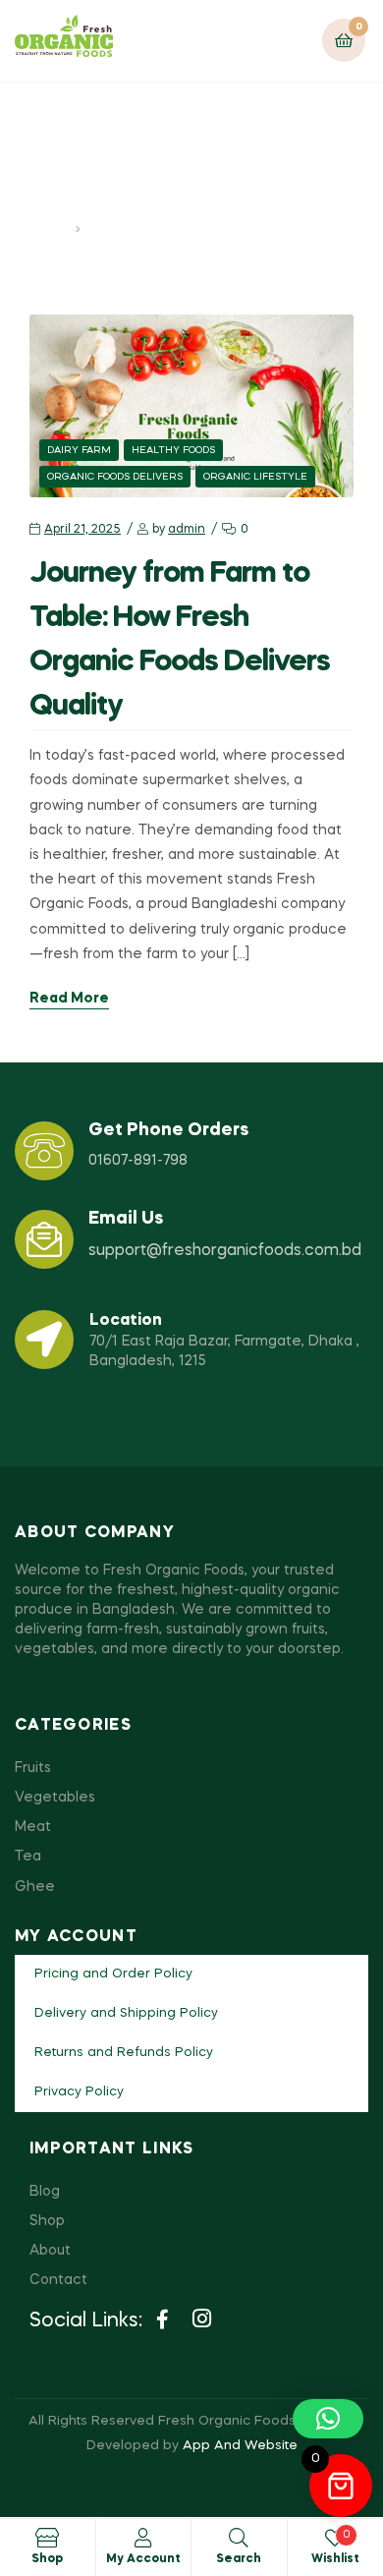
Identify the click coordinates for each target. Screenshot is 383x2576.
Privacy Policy (79, 2092)
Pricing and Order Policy (113, 1974)
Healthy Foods (173, 450)
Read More (69, 999)
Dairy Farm (79, 450)
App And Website (240, 2446)
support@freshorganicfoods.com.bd (225, 1251)
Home (50, 229)
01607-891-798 (138, 1161)
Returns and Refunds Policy (124, 2053)
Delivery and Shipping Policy (126, 2013)
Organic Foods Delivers (115, 477)
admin (187, 530)
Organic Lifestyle (255, 477)
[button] (328, 2419)
